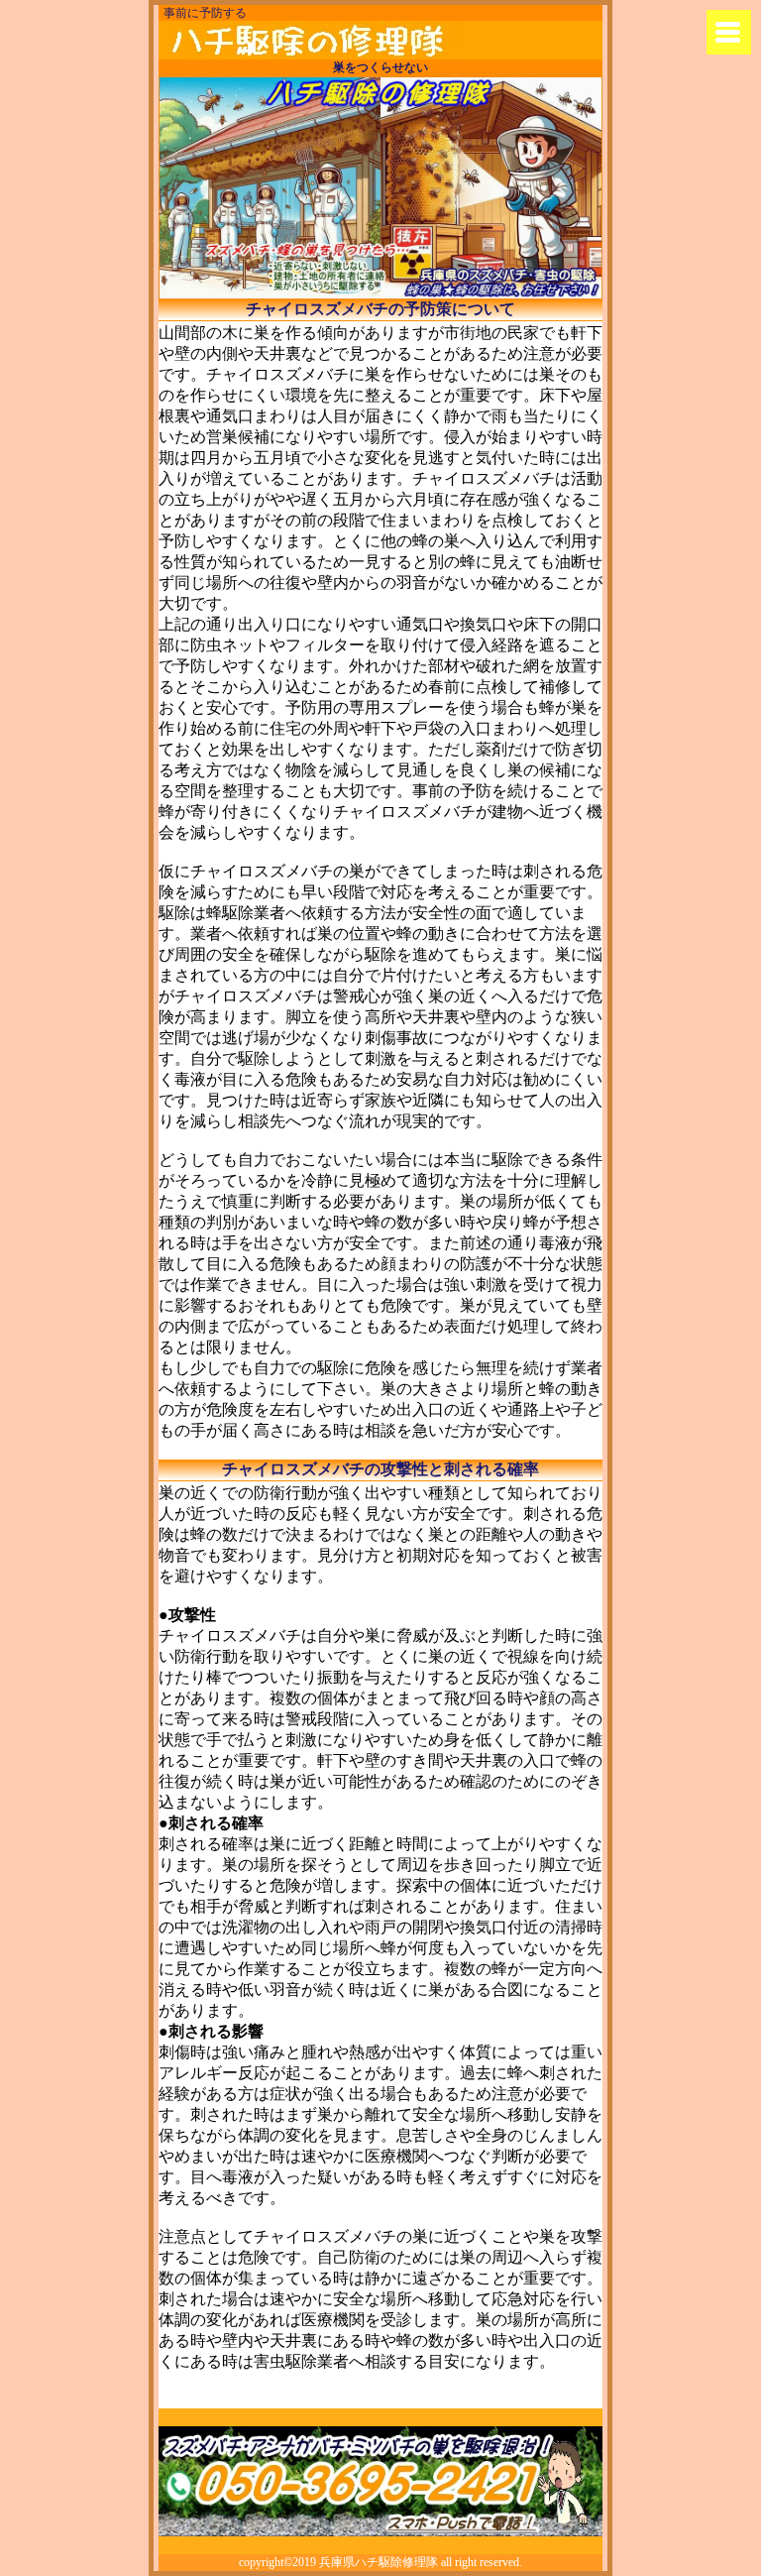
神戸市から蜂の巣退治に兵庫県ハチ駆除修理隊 (314, 40)
